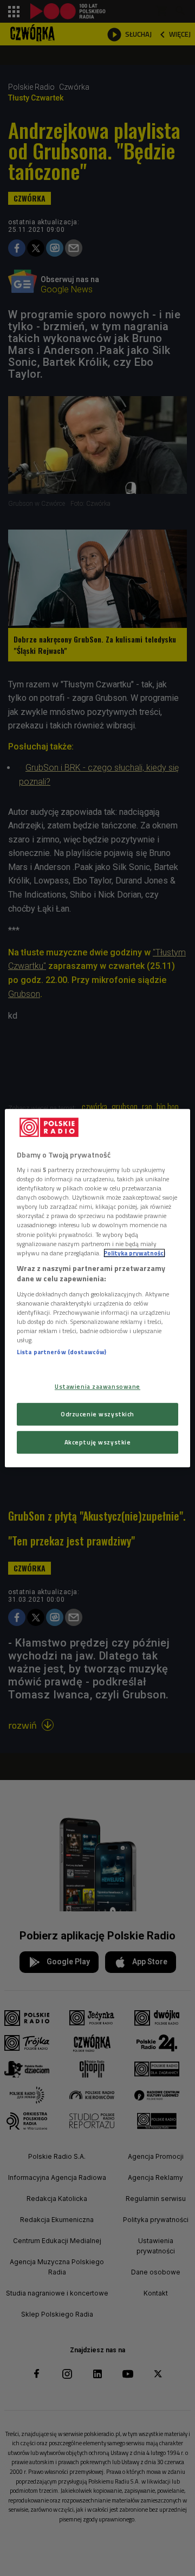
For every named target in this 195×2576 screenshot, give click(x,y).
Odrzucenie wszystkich (97, 1414)
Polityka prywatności (134, 1253)
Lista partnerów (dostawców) (61, 1352)
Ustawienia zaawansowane (97, 1387)
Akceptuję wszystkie (98, 1442)
